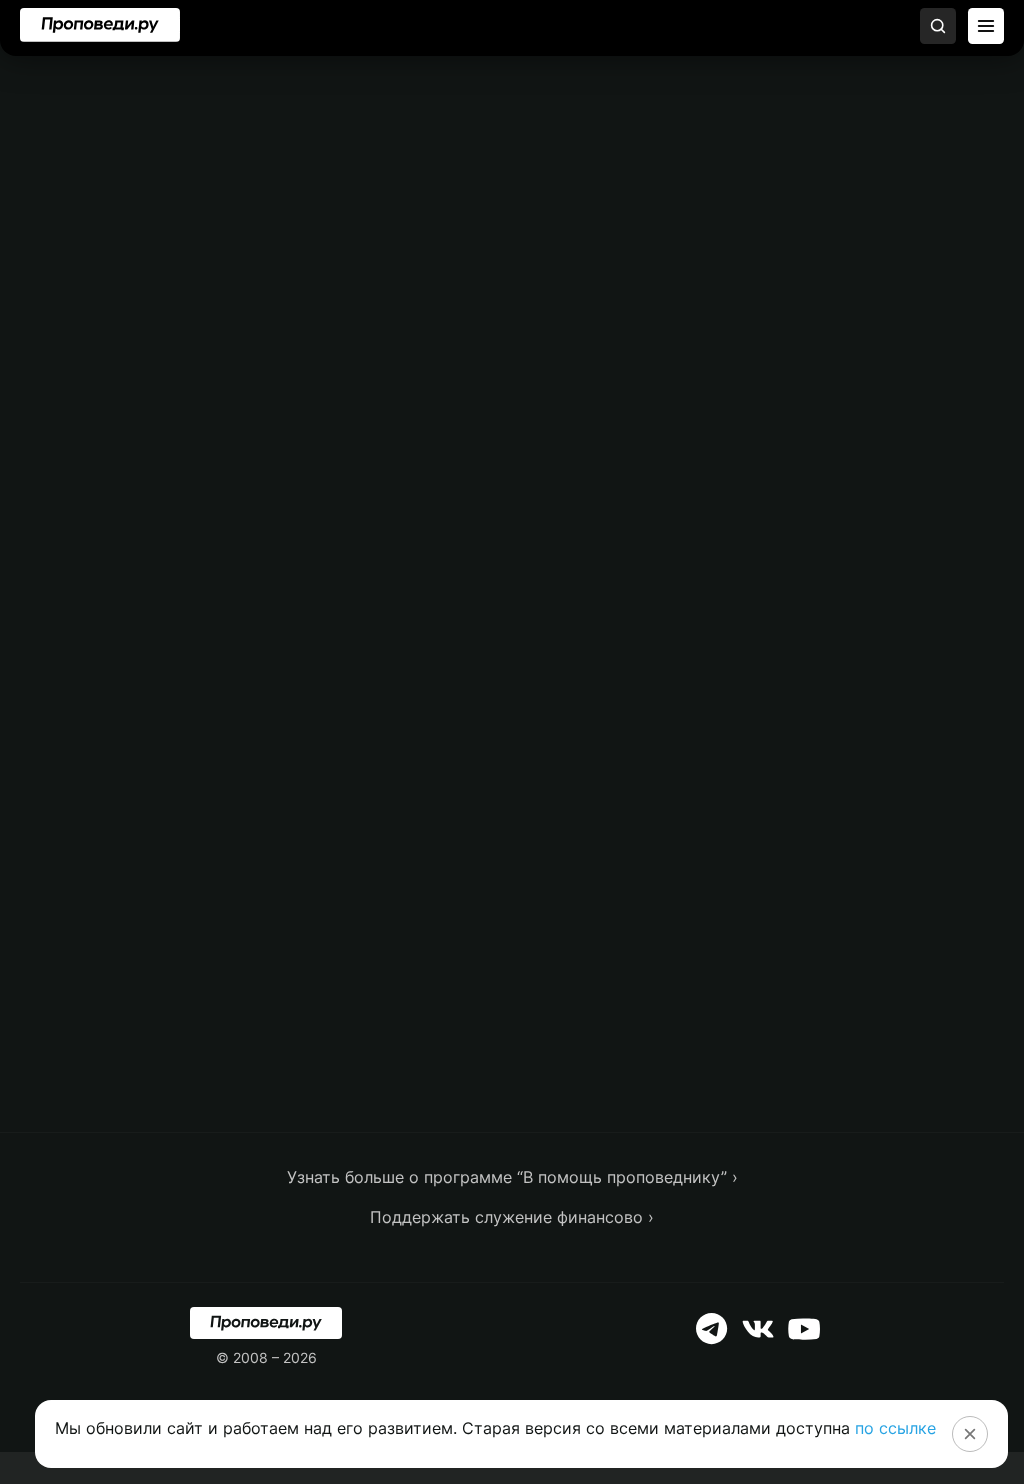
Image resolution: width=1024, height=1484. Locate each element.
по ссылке (895, 1428)
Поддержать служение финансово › (512, 1217)
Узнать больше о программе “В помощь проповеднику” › (512, 1177)
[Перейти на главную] (100, 25)
